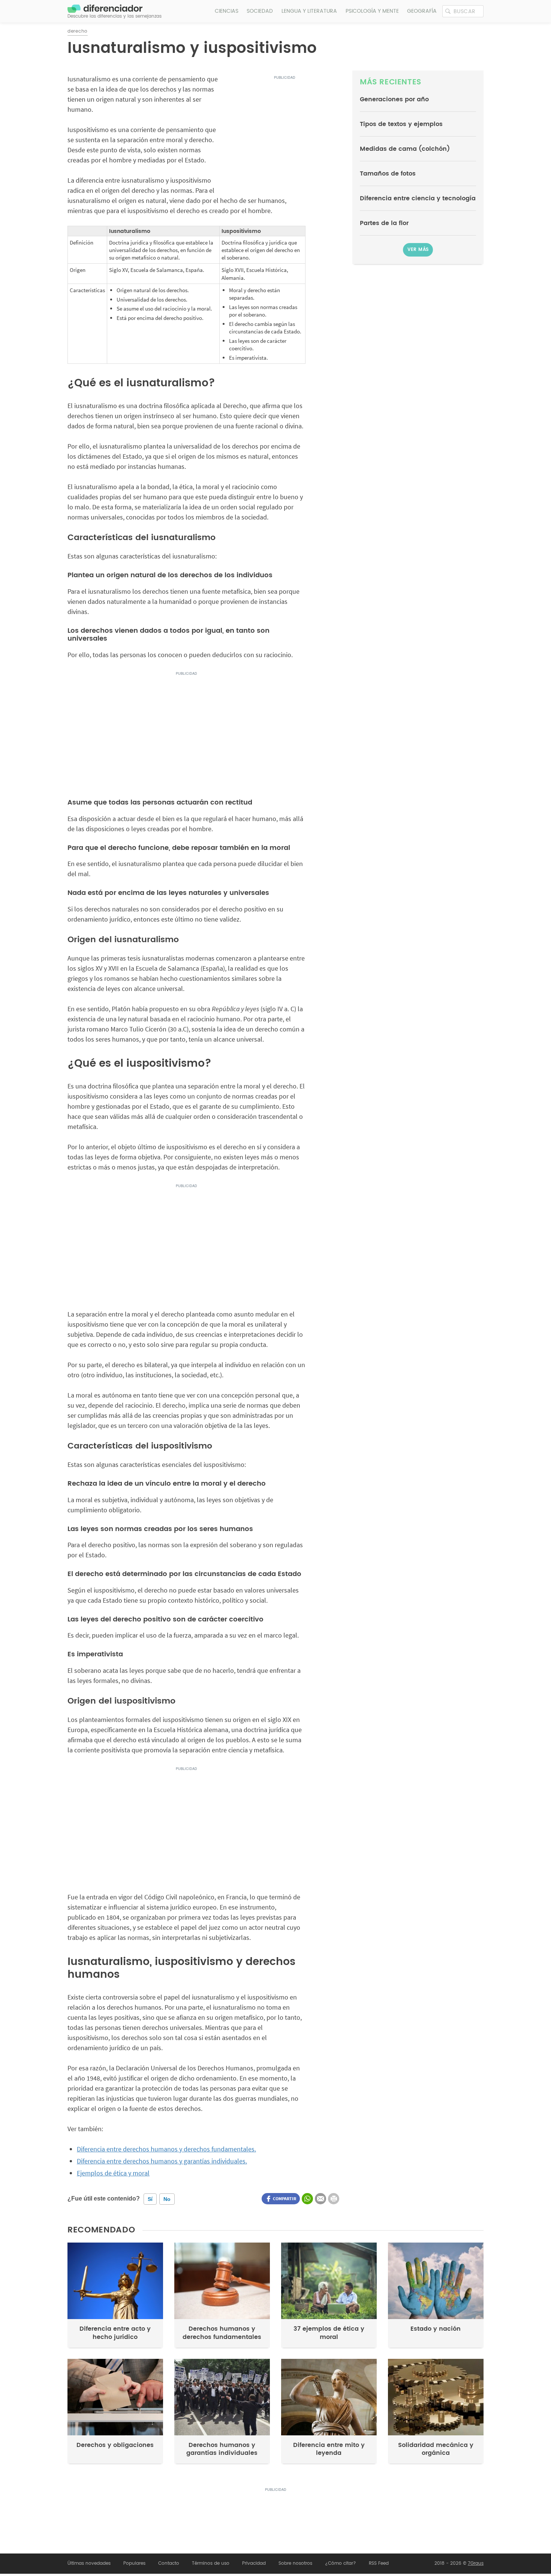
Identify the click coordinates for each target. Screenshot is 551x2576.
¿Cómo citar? (341, 2563)
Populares (134, 2563)
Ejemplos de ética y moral (113, 2173)
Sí (150, 2199)
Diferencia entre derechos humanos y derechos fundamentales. (166, 2149)
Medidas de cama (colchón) (405, 149)
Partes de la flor (384, 223)
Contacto (169, 2563)
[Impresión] (334, 2199)
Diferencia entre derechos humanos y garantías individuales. (162, 2161)
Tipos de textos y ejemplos (401, 124)
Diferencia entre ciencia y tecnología (418, 198)
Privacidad (254, 2563)
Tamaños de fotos (388, 174)
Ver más (418, 250)
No (167, 2199)
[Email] (320, 2199)
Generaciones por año (394, 99)
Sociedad (260, 11)
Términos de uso (211, 2563)
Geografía (422, 11)
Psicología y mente (372, 11)
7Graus (476, 2563)
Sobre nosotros (295, 2563)
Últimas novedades (89, 2563)
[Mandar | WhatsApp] (307, 2199)
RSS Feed (379, 2563)
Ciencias (227, 11)
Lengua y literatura (309, 11)
